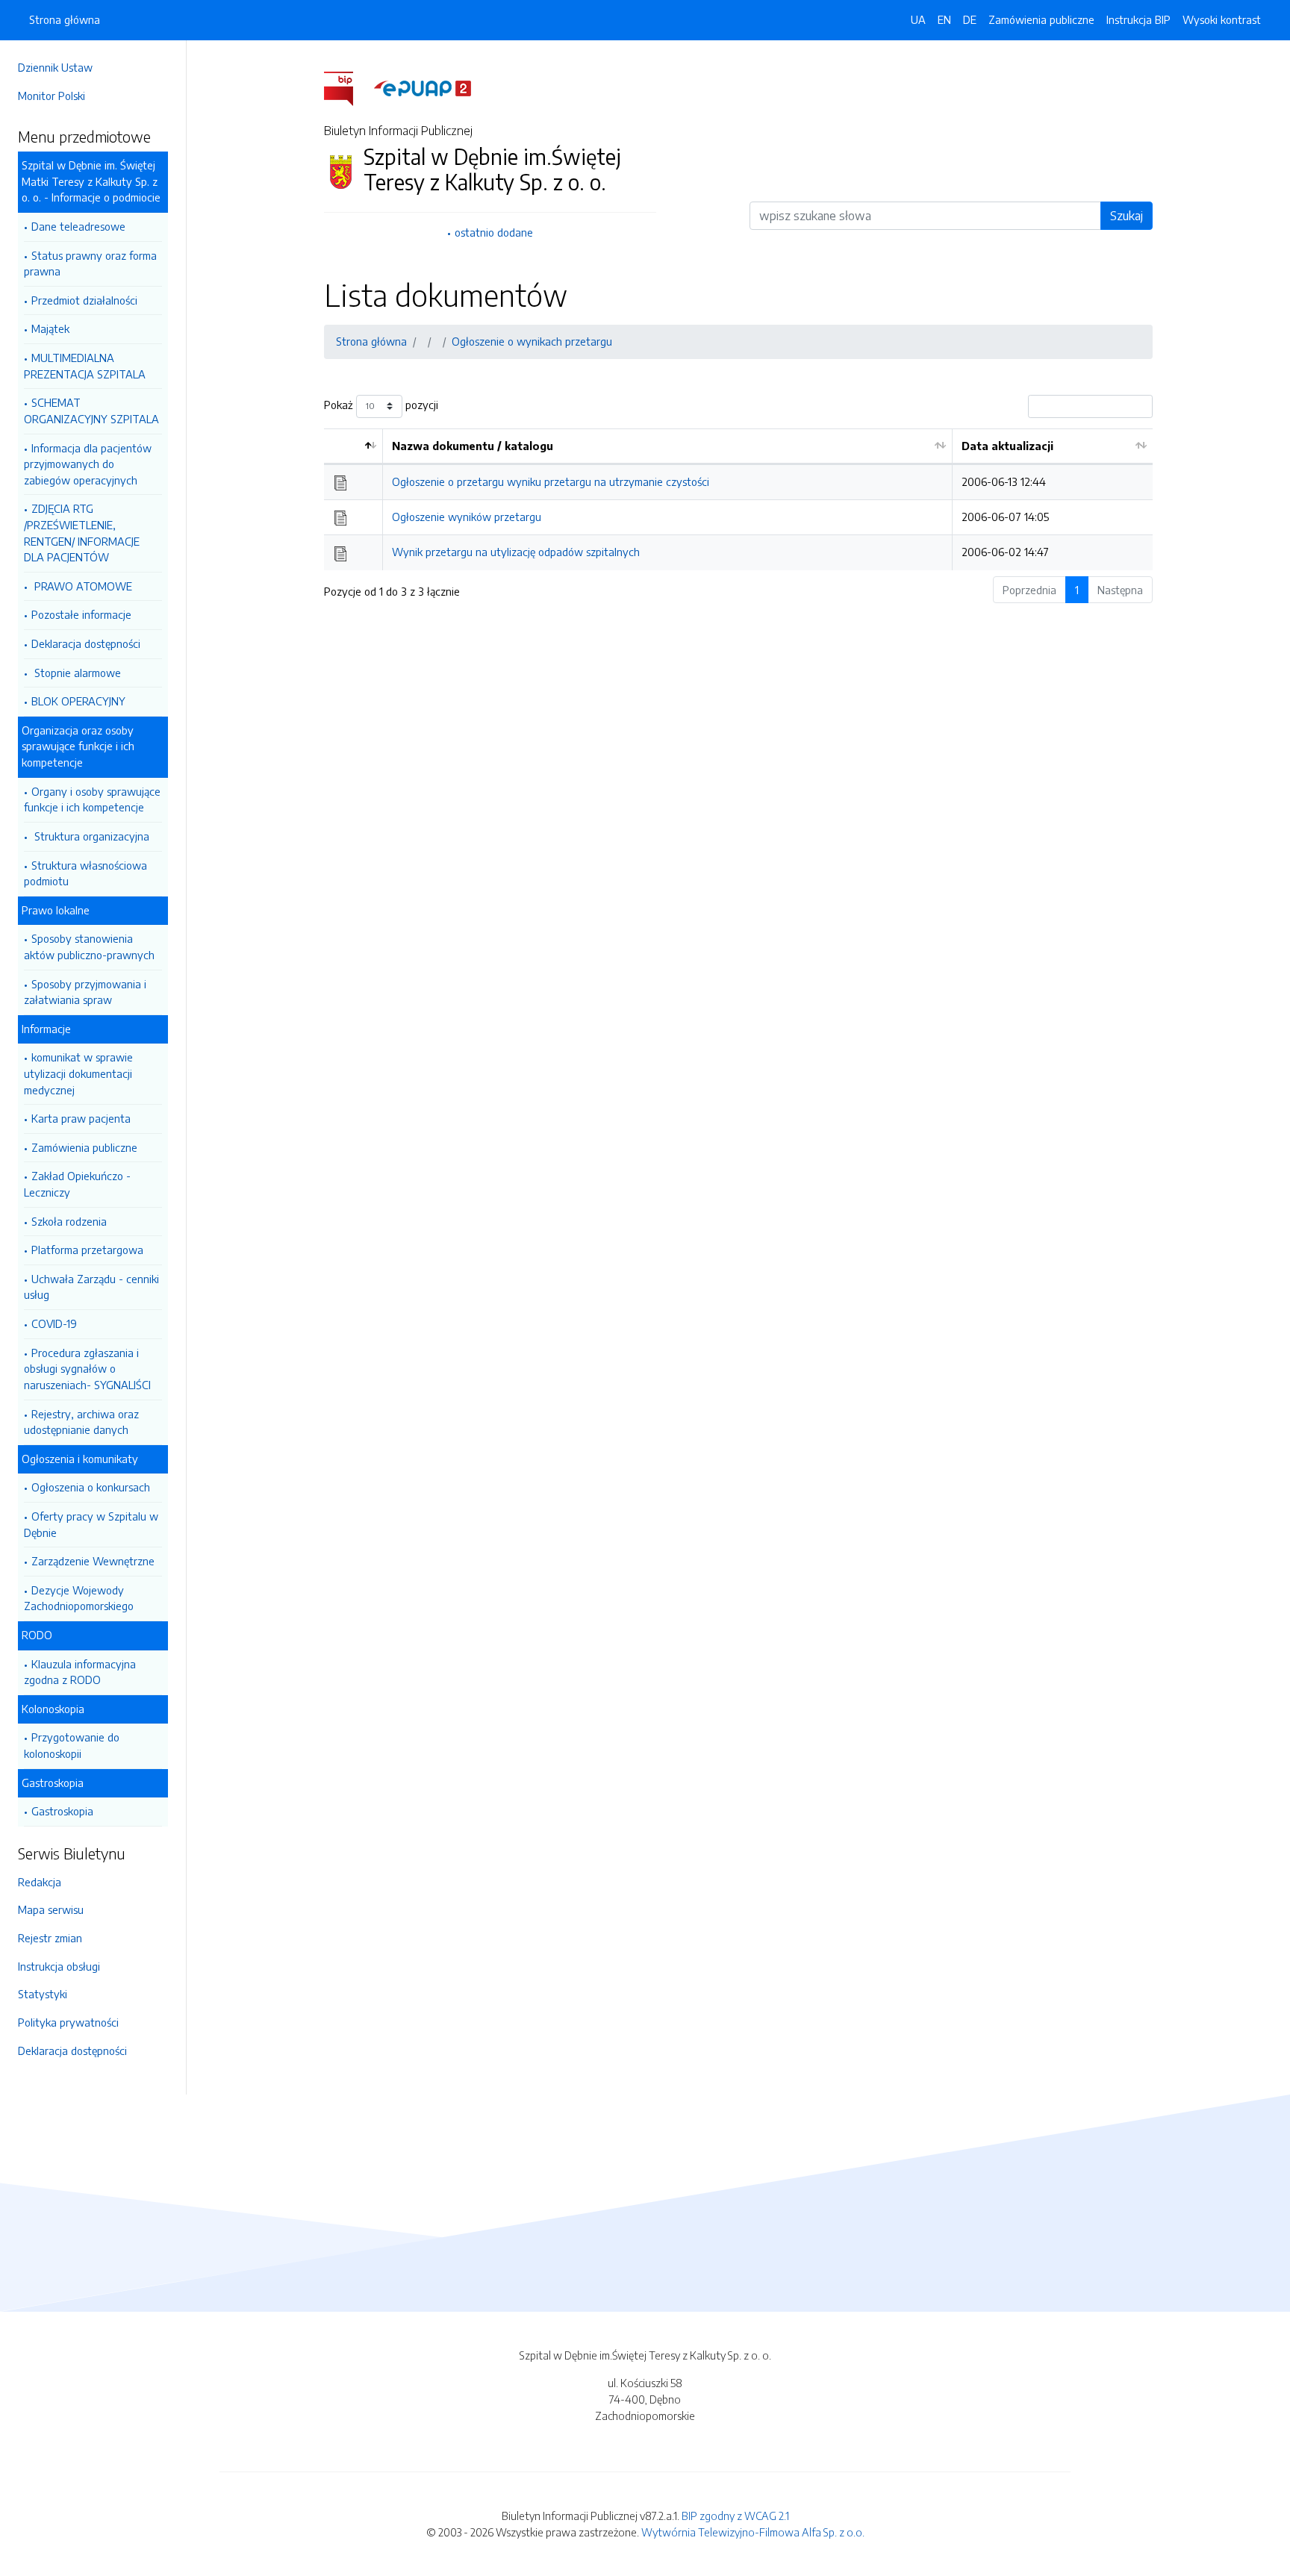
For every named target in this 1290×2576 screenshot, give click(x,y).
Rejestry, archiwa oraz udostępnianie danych (81, 1422)
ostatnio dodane (494, 232)
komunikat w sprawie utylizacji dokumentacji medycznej (78, 1073)
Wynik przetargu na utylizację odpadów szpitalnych (516, 552)
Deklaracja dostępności (86, 643)
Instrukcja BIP (1138, 19)
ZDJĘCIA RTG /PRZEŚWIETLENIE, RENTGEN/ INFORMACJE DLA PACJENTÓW (82, 533)
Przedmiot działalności (84, 300)
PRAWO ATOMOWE (82, 586)
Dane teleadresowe (78, 226)
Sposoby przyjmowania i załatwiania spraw (85, 992)
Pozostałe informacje (81, 614)
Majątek (50, 328)
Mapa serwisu (51, 1909)
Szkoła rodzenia (69, 1221)
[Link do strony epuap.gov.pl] (423, 87)
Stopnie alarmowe (76, 673)
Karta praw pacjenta (81, 1118)
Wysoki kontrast (1222, 19)
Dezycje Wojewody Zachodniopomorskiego (79, 1598)
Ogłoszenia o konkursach (91, 1487)
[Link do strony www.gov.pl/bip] (348, 87)
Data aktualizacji (1007, 446)
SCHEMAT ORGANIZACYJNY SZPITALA (91, 411)
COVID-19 (54, 1323)
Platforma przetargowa (87, 1250)
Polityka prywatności (68, 2022)
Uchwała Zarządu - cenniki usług (91, 1287)
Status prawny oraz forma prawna (90, 263)
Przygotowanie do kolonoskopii (72, 1745)
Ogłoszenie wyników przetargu (467, 517)
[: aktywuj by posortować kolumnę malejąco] (353, 447)
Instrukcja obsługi (59, 1966)
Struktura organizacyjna (90, 836)
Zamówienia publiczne (84, 1147)
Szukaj (1127, 216)
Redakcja (40, 1882)
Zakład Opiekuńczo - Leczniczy (77, 1184)
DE (970, 19)
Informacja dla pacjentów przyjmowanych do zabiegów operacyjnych (88, 464)
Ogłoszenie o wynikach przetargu (532, 341)
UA (918, 19)
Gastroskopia (62, 1811)
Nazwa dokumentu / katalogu (473, 446)
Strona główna (65, 19)
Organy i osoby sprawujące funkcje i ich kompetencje (92, 799)
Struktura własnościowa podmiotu (85, 873)
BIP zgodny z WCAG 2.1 (735, 2516)
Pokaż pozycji (381, 405)
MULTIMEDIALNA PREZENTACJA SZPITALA (85, 366)
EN (944, 19)
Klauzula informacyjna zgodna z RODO (80, 1672)
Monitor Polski (52, 96)
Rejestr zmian (50, 1938)
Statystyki (43, 1994)
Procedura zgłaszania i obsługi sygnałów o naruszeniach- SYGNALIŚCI (87, 1369)
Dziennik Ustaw (55, 67)
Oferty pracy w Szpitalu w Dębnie (91, 1524)
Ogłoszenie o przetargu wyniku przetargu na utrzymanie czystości (551, 481)
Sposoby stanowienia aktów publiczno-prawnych (89, 946)
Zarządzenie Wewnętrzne (93, 1561)
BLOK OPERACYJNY (78, 701)
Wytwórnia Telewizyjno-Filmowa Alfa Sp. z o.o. (753, 2532)
